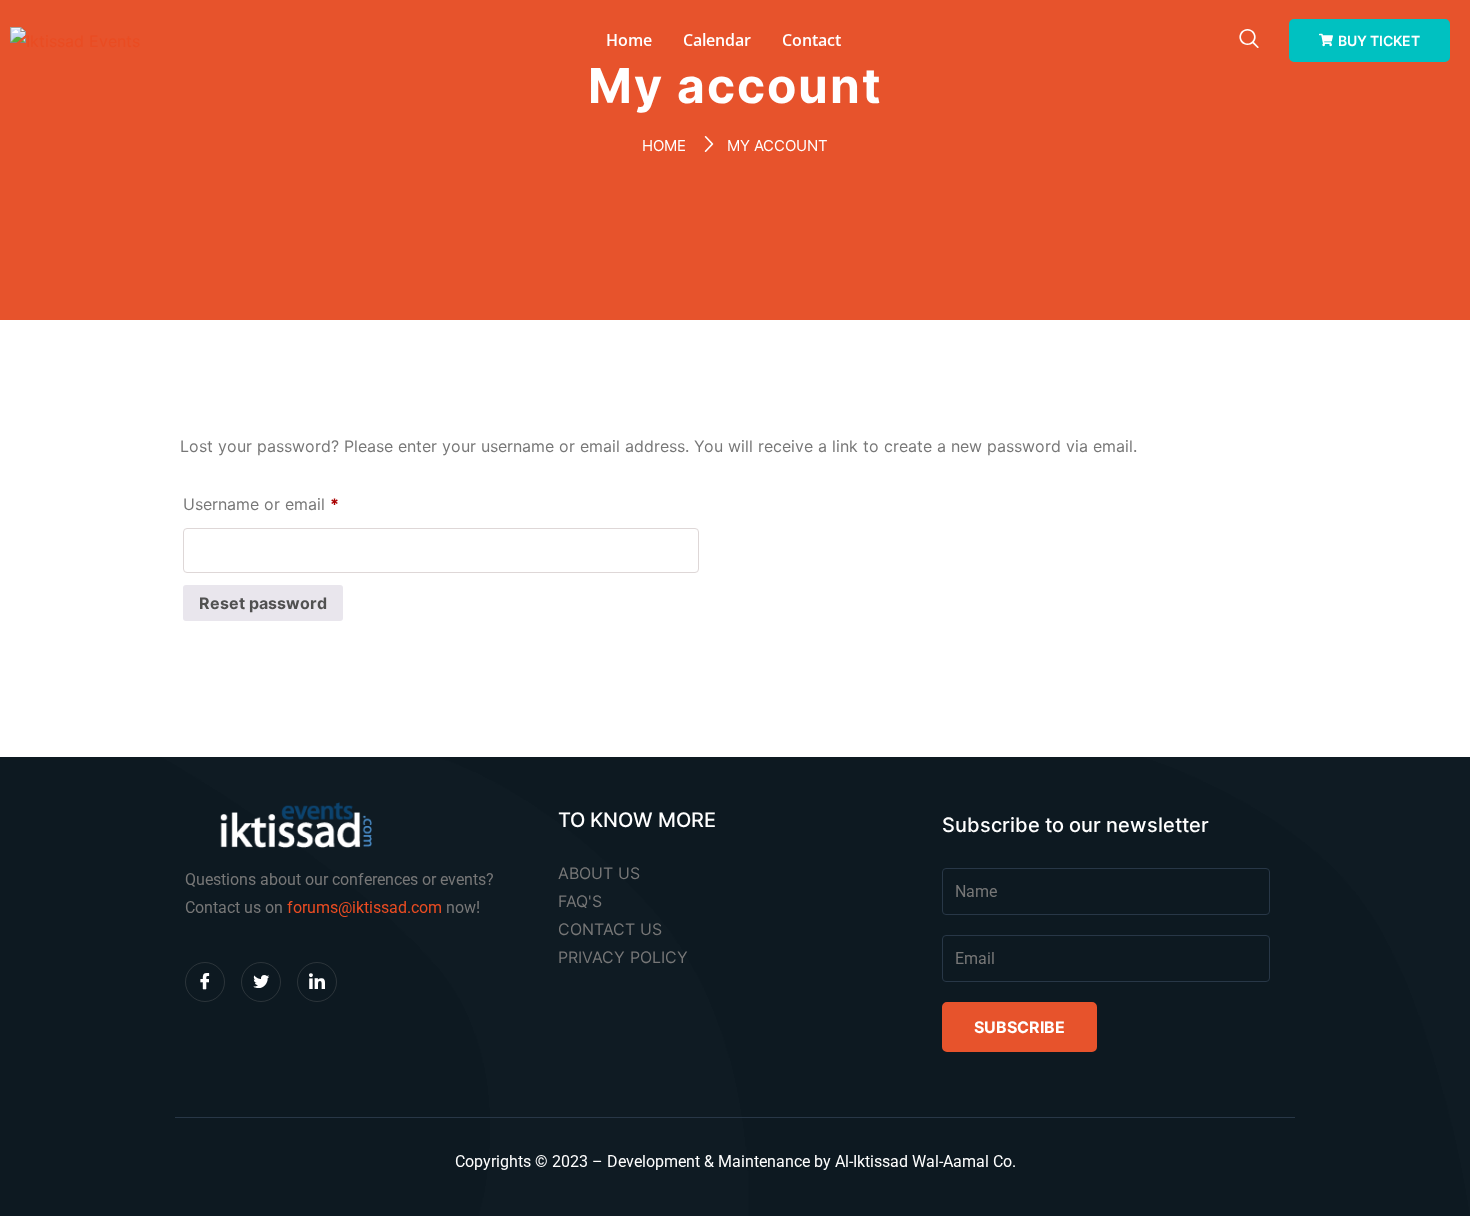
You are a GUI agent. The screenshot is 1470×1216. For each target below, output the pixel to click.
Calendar (717, 40)
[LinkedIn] (317, 982)
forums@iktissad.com (364, 907)
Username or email (294, 501)
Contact (811, 40)
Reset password (263, 603)
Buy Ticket (1379, 40)
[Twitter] (261, 982)
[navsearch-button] (1249, 40)
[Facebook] (205, 982)
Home (629, 40)
